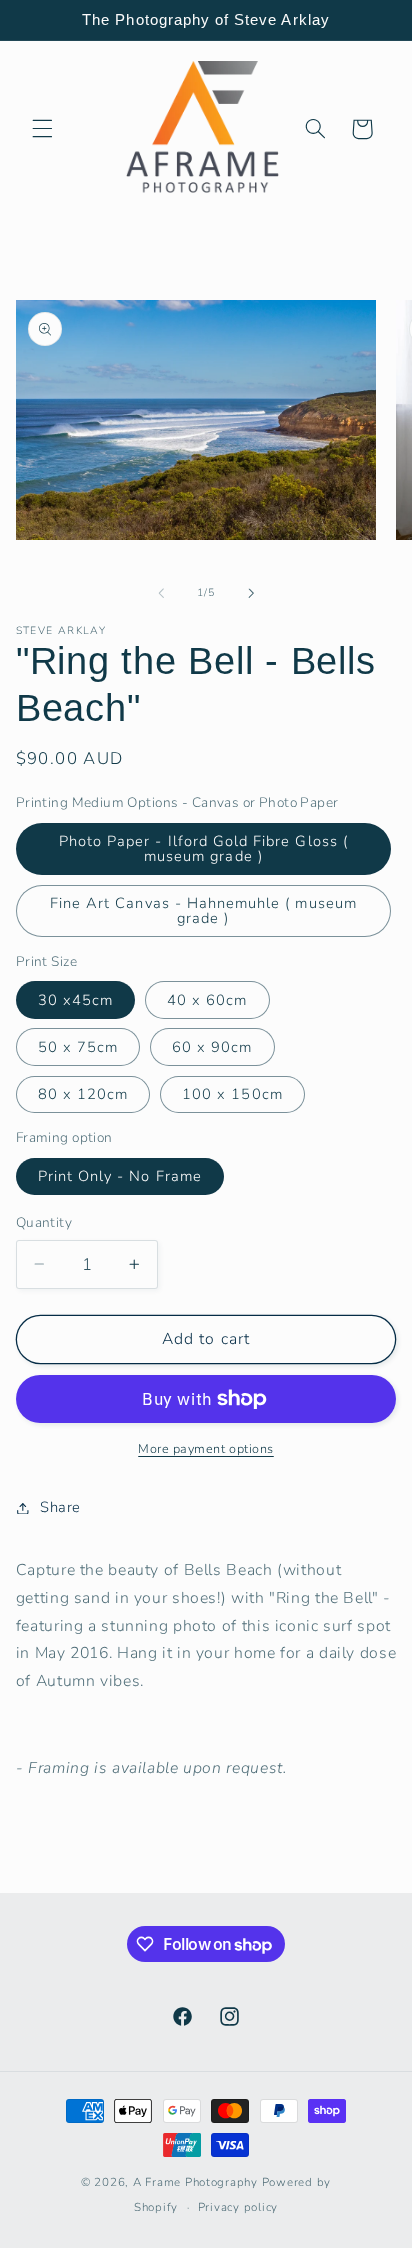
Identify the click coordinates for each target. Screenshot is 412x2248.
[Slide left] (161, 593)
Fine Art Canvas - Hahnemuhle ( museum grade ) (203, 910)
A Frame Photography (195, 2182)
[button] (42, 129)
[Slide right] (251, 593)
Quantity (44, 1222)
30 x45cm (75, 1000)
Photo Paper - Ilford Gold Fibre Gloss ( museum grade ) (203, 848)
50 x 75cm (78, 1047)
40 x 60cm (207, 1000)
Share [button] (60, 1507)
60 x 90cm (212, 1047)
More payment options (206, 1448)
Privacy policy (238, 2207)
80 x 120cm (83, 1094)
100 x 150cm (232, 1094)
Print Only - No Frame (120, 1176)
